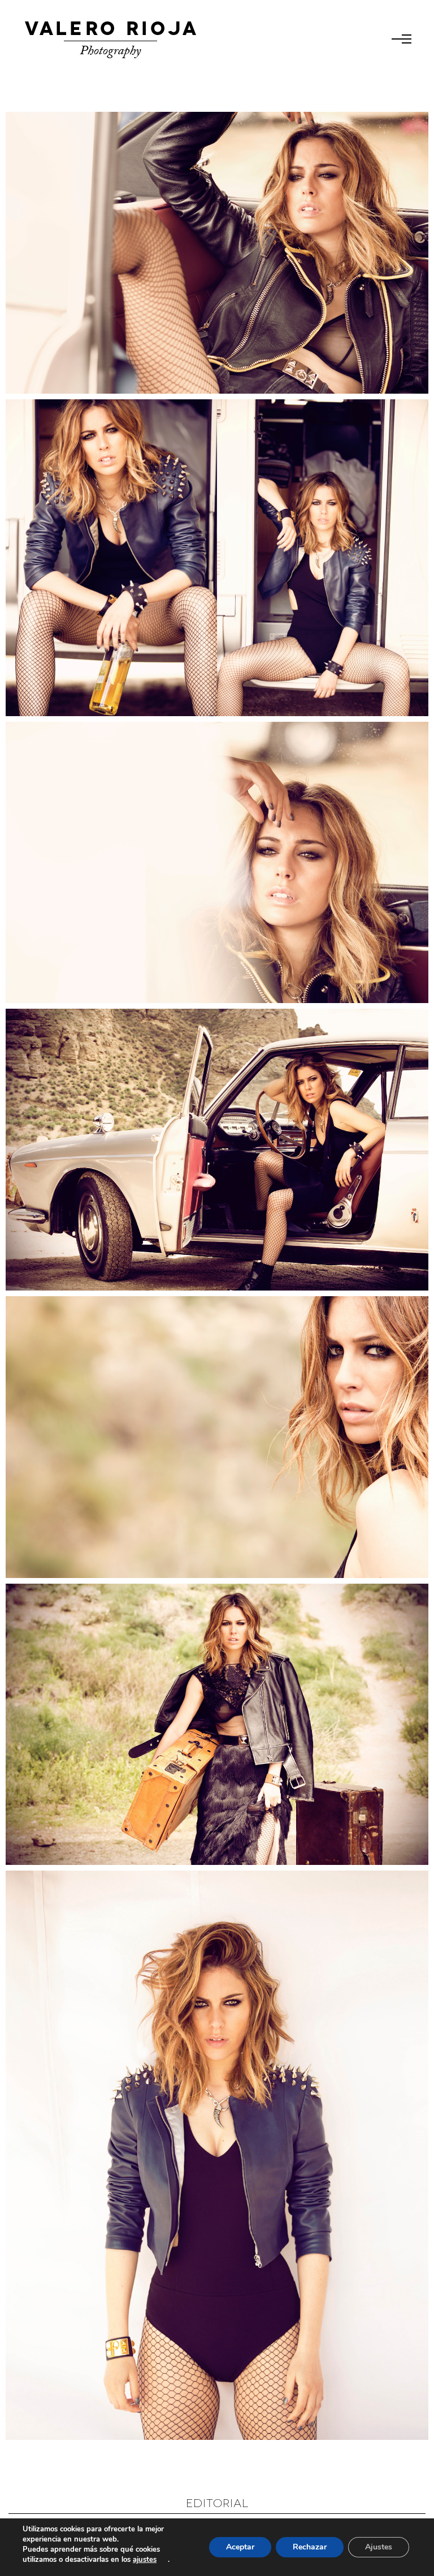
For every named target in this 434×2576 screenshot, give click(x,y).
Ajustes (379, 2547)
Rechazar (310, 2547)
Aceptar (240, 2547)
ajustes (145, 2560)
